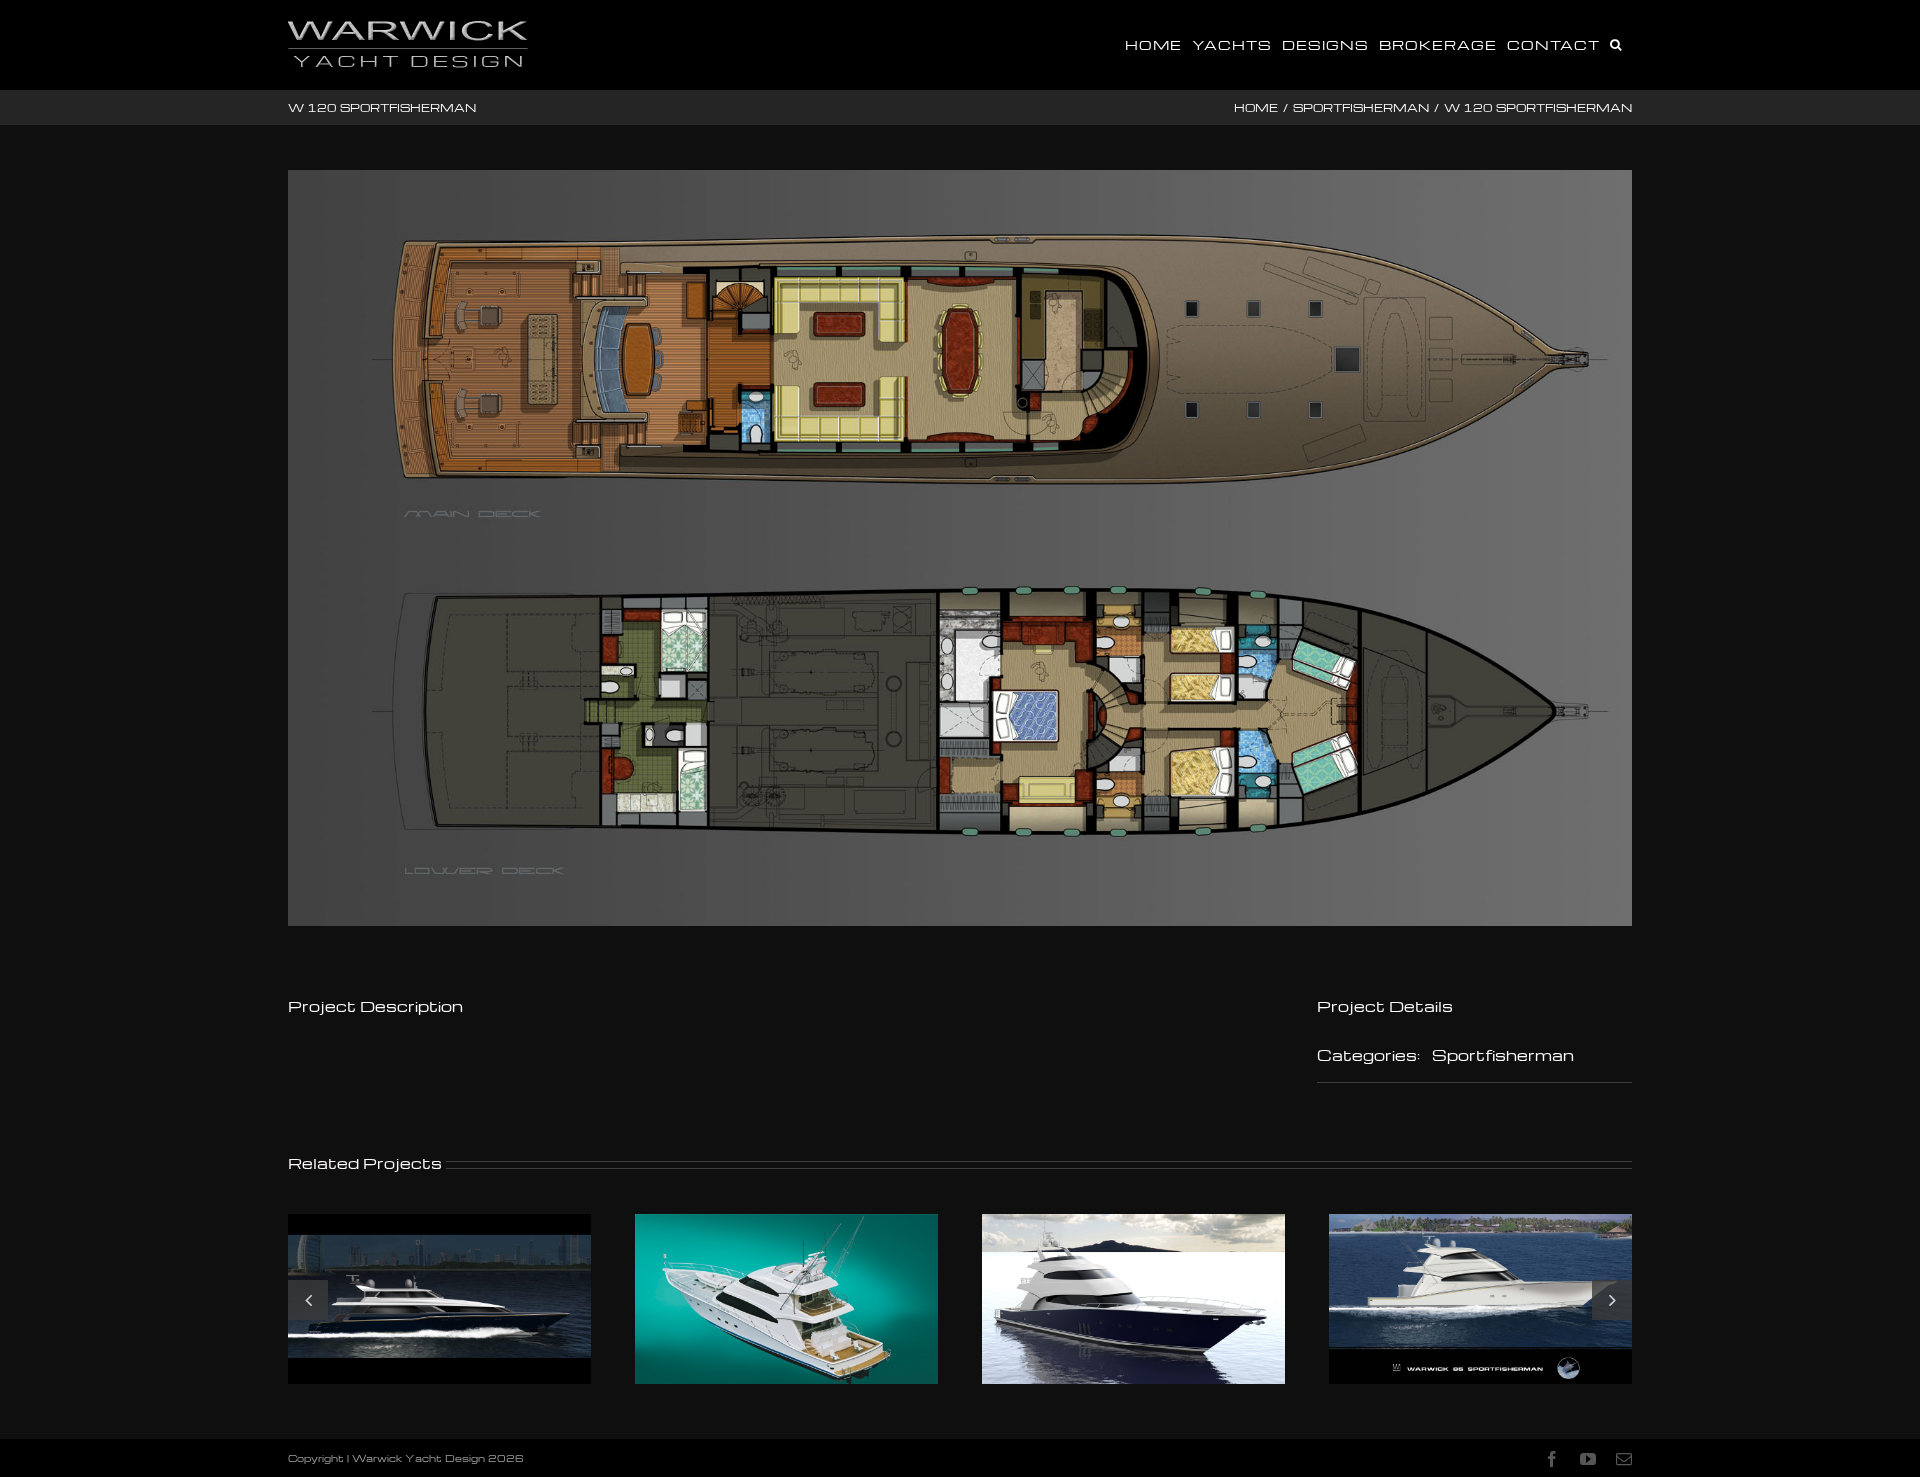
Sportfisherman (1503, 1055)
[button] (1616, 43)
